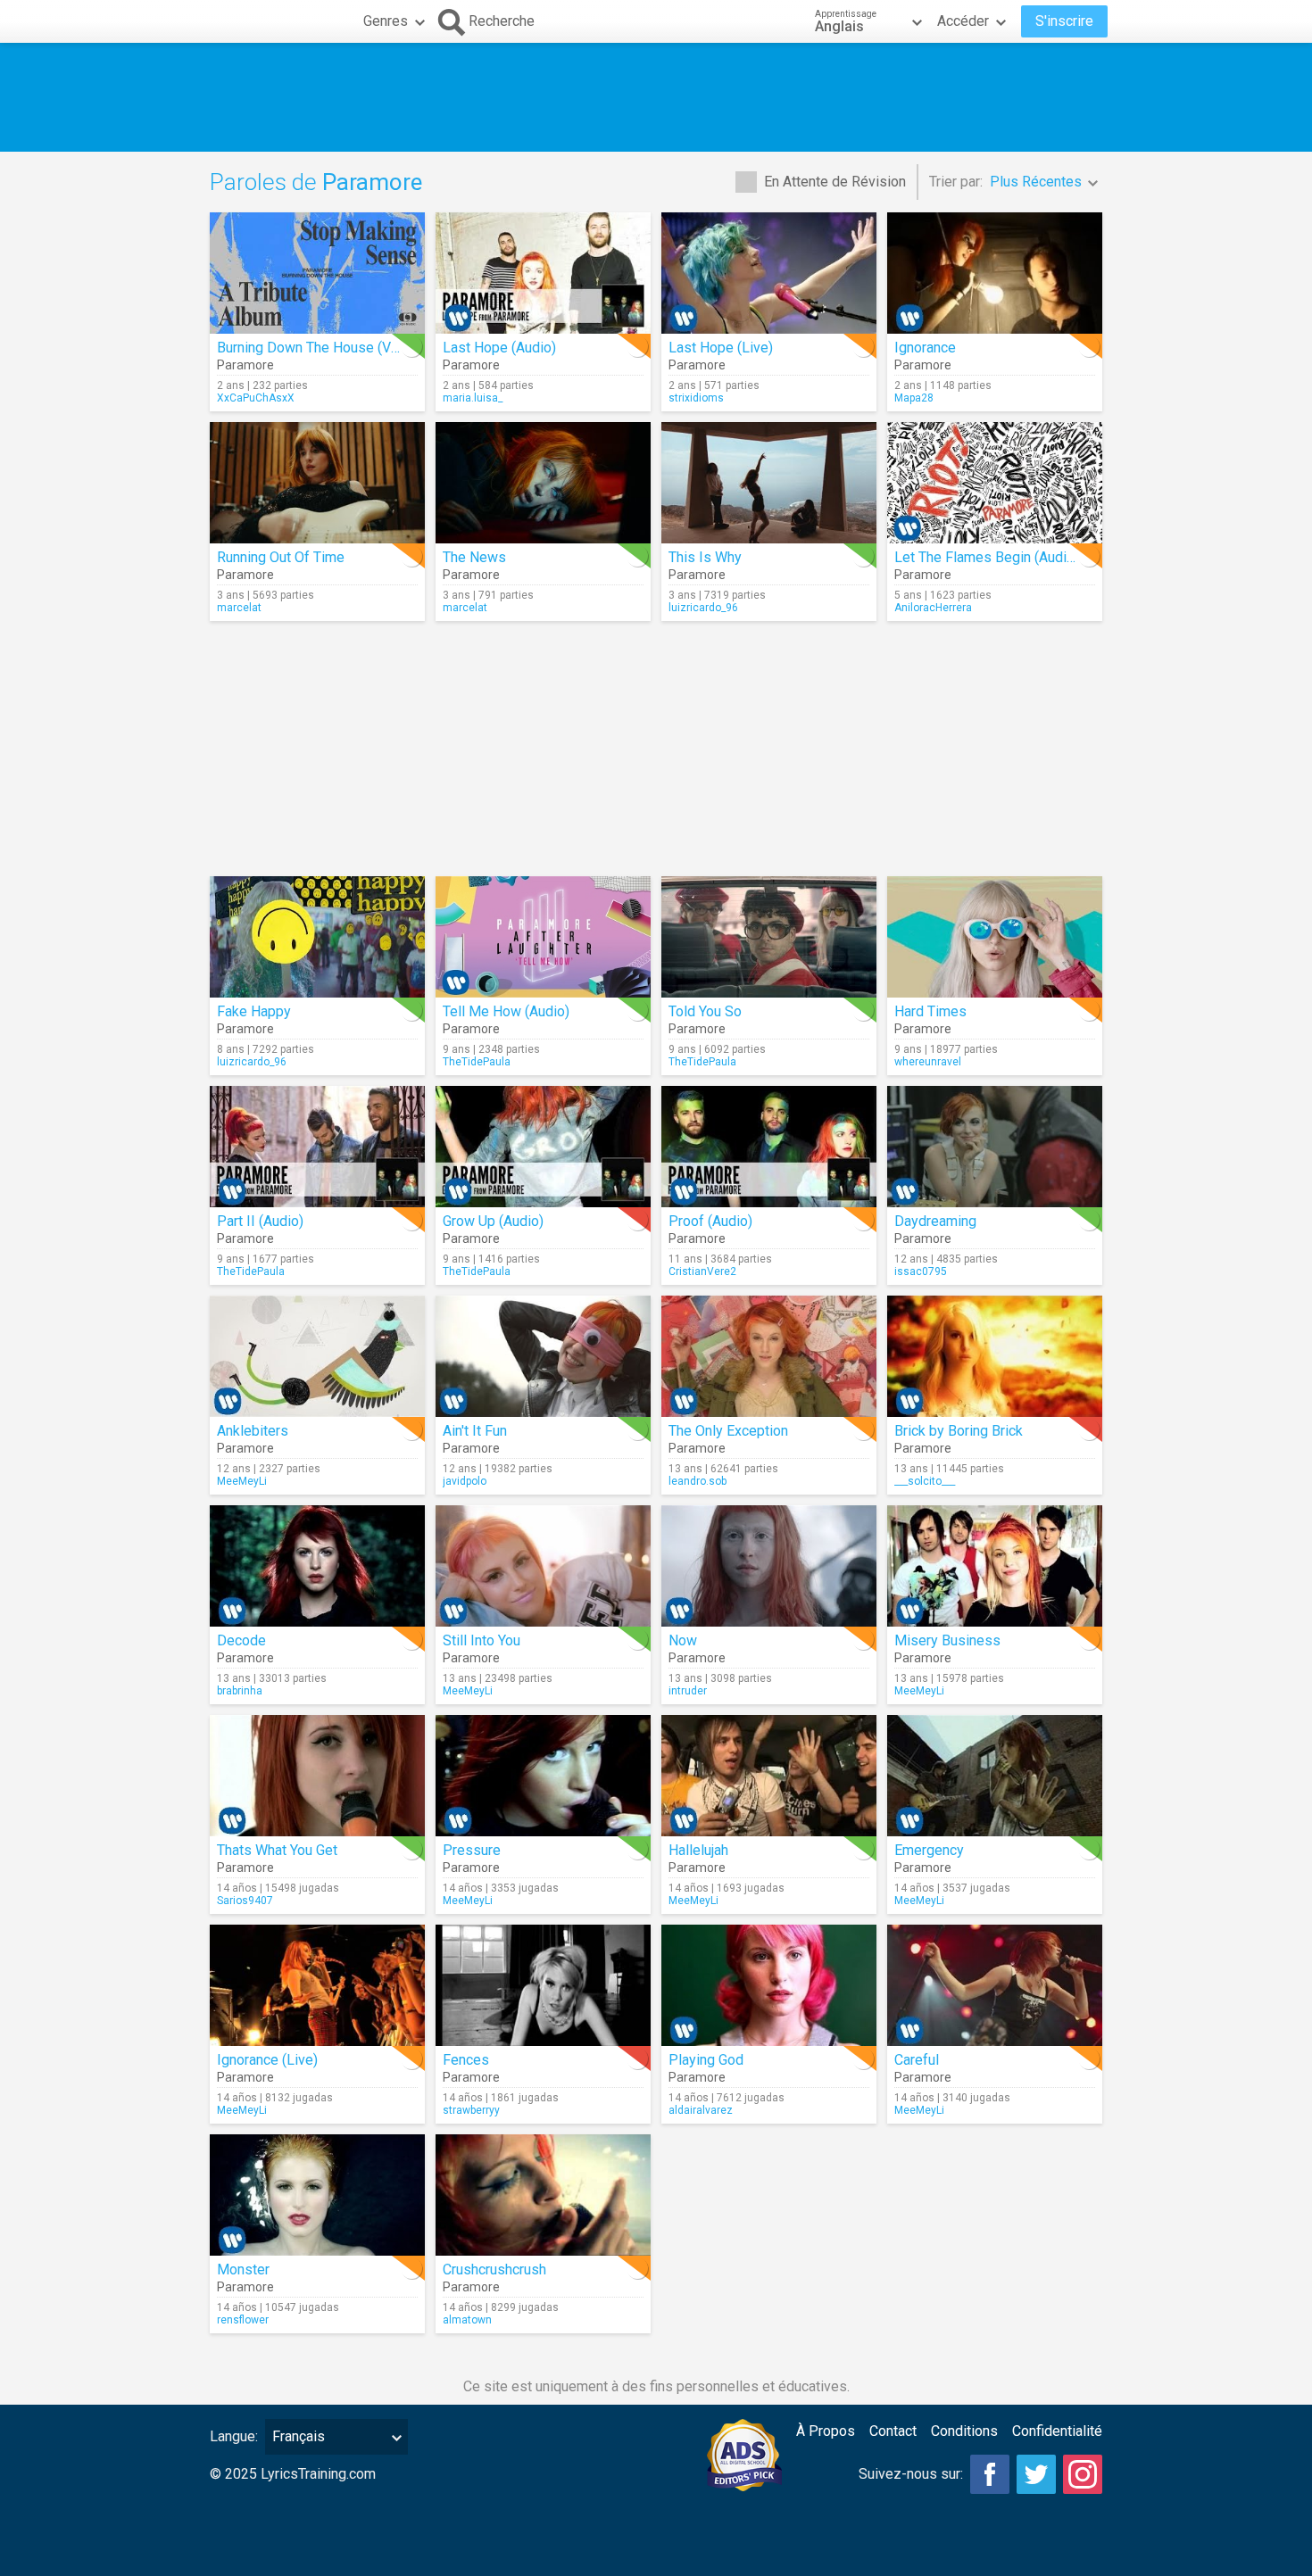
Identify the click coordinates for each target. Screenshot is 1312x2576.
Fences (466, 2060)
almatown (467, 2320)
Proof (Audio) (710, 1221)
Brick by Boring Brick (959, 1431)
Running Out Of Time (281, 557)
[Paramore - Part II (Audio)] (317, 1147)
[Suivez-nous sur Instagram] (1083, 2474)
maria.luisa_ (473, 398)
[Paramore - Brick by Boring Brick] (995, 1356)
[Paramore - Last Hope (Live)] (769, 273)
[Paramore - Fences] (543, 1985)
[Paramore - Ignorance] (995, 273)
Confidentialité (1057, 2431)
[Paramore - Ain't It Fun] (543, 1356)
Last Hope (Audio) (499, 348)
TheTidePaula (477, 1062)
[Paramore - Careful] (995, 1985)
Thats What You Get (277, 1850)
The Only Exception (728, 1431)
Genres (386, 21)
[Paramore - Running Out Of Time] (317, 483)
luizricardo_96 (703, 608)
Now (683, 1640)
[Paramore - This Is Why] (769, 483)
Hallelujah (698, 1850)
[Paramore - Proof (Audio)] (769, 1147)
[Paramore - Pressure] (543, 1776)
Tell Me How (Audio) (506, 1011)
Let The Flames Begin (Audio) (987, 557)
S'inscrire (1064, 21)
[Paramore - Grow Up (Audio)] (543, 1147)
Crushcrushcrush (494, 2270)
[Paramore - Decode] (317, 1566)
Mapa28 (914, 398)
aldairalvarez (701, 2110)
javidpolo (465, 1481)
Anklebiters (253, 1431)
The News (474, 557)
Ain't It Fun (475, 1431)
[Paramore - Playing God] (769, 1985)
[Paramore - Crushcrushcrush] (543, 2195)
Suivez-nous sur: (911, 2474)
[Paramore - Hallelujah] (769, 1776)
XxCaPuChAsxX (256, 398)
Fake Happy (254, 1011)
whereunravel (928, 1062)
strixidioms (696, 398)
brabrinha (240, 1691)
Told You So (705, 1011)
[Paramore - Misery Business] (995, 1566)
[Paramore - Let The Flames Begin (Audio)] (995, 483)
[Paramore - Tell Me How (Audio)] (543, 937)
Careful (917, 2060)
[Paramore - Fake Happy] (317, 937)
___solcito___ (925, 1481)
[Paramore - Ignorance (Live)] (317, 1985)
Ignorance (925, 348)
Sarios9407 (245, 1901)
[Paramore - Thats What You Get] (317, 1776)
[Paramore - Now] (769, 1566)
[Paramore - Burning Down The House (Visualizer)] (317, 273)
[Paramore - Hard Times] (995, 937)
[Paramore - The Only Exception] (769, 1356)
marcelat (239, 608)
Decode (241, 1640)
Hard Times (930, 1011)
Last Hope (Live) (721, 348)
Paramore (245, 365)
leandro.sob (698, 1481)
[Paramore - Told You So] (769, 937)
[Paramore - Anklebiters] (317, 1356)
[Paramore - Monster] (317, 2195)
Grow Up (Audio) (493, 1221)
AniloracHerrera (933, 608)
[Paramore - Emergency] (995, 1776)
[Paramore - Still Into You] (543, 1566)
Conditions (964, 2431)
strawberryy (471, 2110)
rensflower (243, 2320)
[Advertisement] (656, 97)
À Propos (826, 2431)
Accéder (963, 21)
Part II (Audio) (260, 1221)
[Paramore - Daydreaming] (995, 1147)
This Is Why (705, 557)
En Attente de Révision (835, 182)
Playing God (706, 2060)
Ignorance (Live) (267, 2060)
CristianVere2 (702, 1271)
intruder (688, 1691)
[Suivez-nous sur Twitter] (1036, 2474)
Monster (243, 2270)
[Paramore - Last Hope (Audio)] (543, 273)
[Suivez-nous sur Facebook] (990, 2474)
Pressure (472, 1850)
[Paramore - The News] (543, 483)
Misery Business (947, 1640)
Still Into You (482, 1640)
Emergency (929, 1850)
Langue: (234, 2436)
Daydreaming (935, 1221)
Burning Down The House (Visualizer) (333, 348)
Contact (893, 2431)
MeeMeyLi (242, 1481)
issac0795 (921, 1271)
